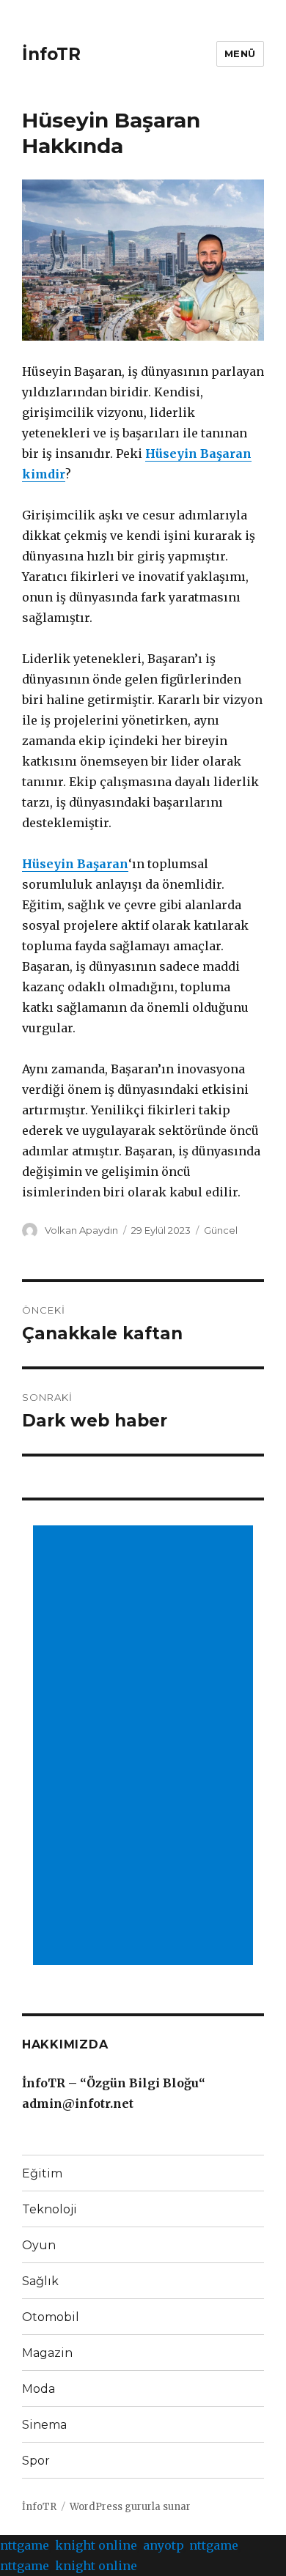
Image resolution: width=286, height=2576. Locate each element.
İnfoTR (51, 54)
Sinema (44, 2425)
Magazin (47, 2353)
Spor (36, 2461)
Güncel (221, 1230)
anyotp (163, 2545)
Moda (38, 2389)
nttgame (25, 2545)
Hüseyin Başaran (75, 864)
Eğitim (42, 2173)
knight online (96, 2545)
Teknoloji (49, 2209)
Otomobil (51, 2317)
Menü (240, 53)
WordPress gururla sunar (130, 2507)
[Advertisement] (146, 1747)
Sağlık (40, 2281)
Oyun (39, 2245)
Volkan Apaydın (81, 1230)
